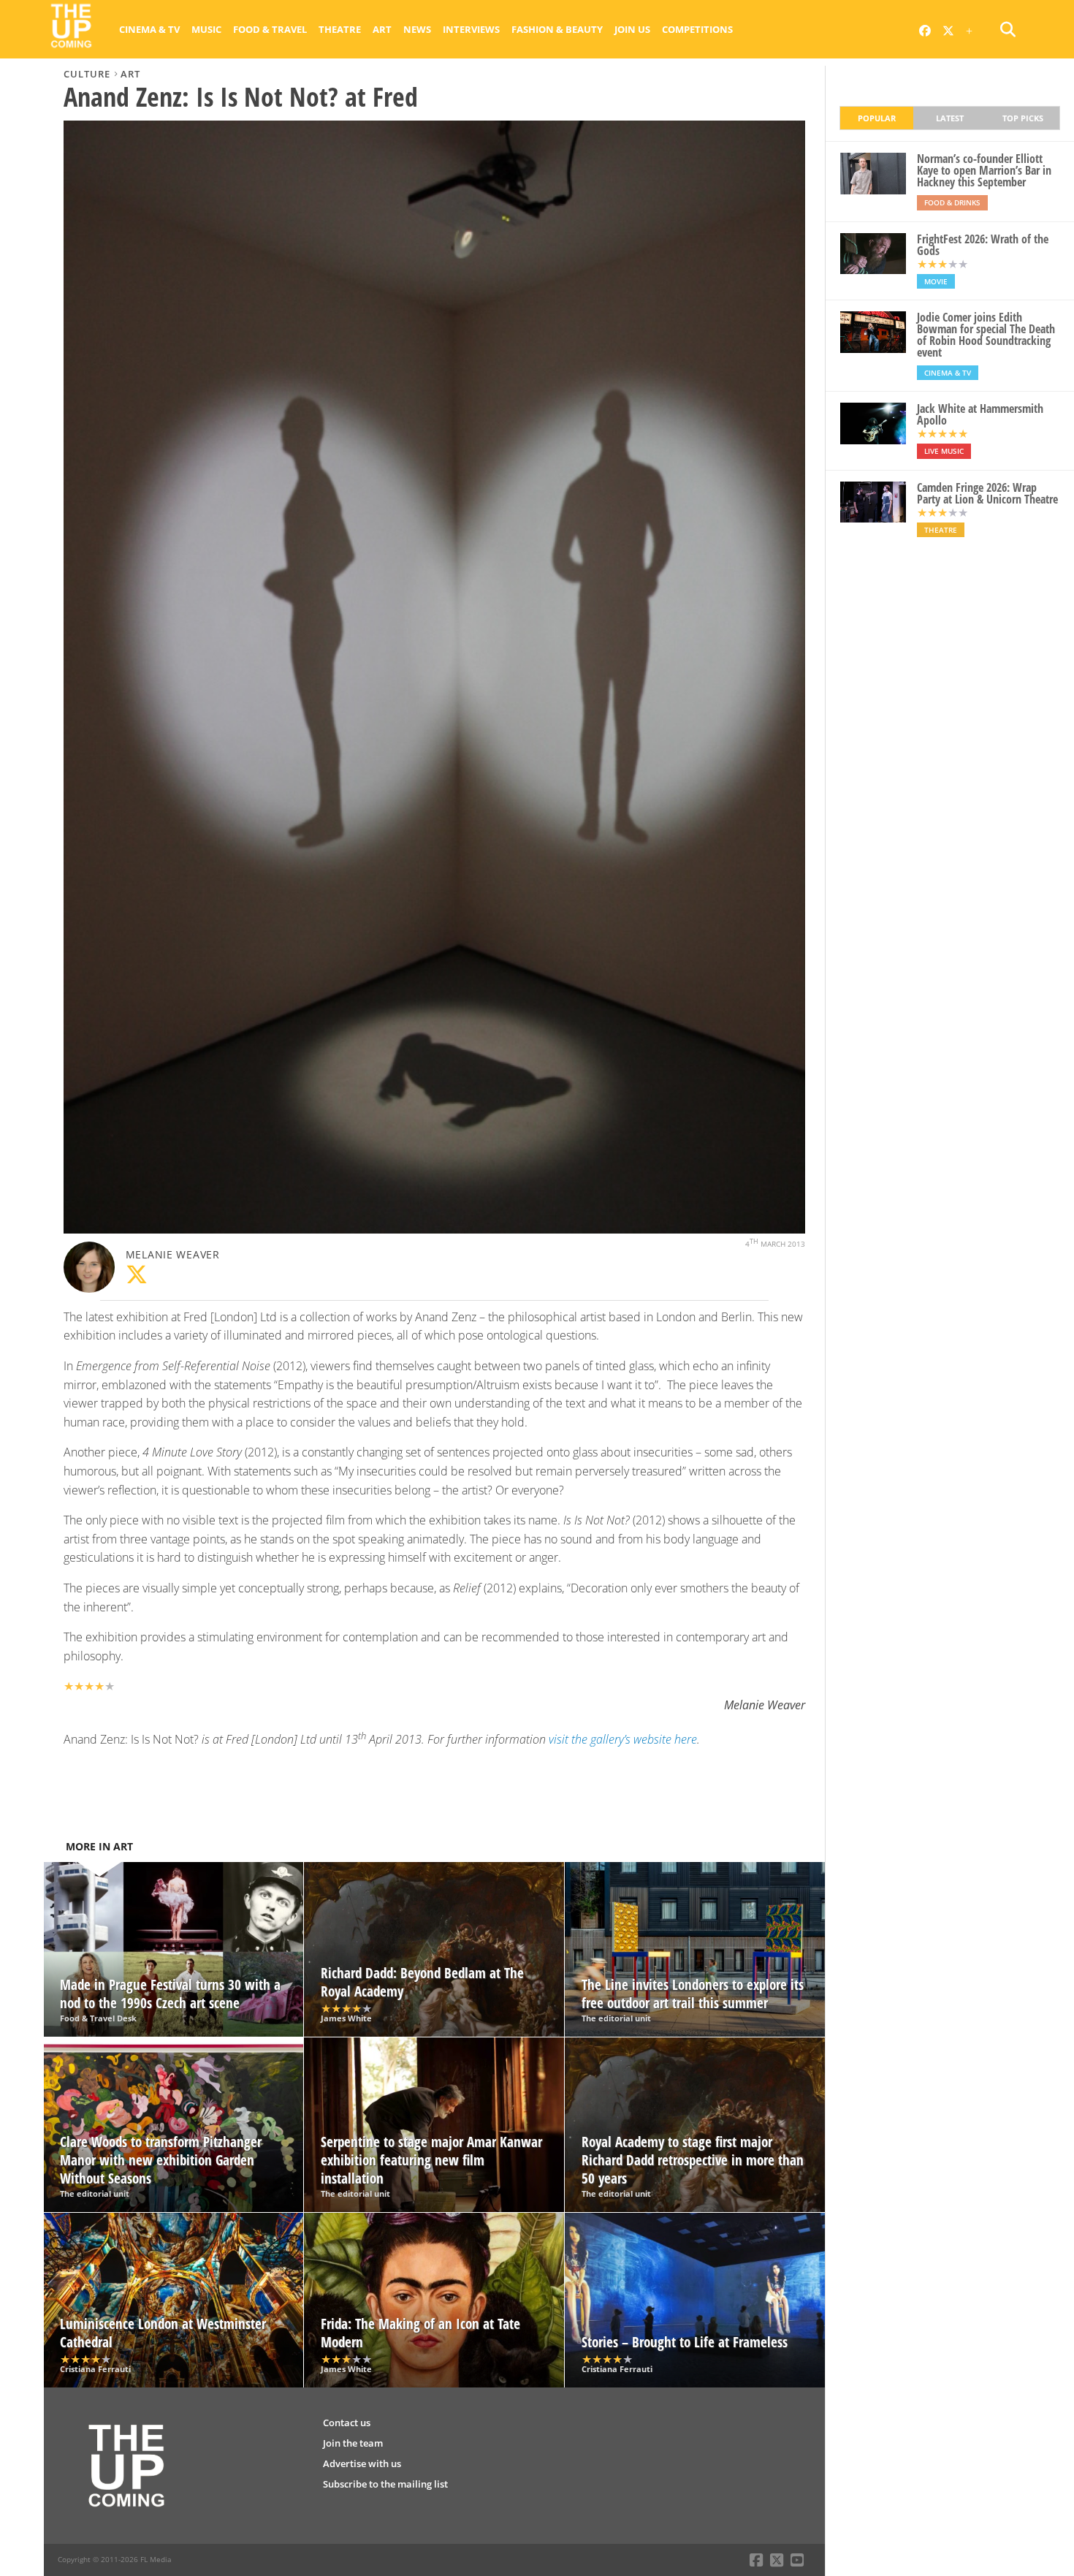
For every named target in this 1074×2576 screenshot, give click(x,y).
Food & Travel (270, 29)
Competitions (697, 29)
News (417, 29)
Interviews (471, 29)
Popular (877, 118)
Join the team (353, 2443)
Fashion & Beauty (557, 29)
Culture (87, 74)
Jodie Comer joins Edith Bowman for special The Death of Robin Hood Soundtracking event (986, 335)
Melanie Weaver (173, 1254)
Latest (950, 118)
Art (382, 29)
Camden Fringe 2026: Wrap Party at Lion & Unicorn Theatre (987, 493)
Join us (632, 29)
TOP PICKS (1023, 118)
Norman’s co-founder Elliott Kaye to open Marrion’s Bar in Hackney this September (984, 170)
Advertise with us (362, 2463)
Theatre (340, 29)
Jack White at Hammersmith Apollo (980, 414)
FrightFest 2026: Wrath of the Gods (983, 245)
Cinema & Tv (149, 29)
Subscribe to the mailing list (385, 2484)
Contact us (347, 2423)
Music (206, 29)
